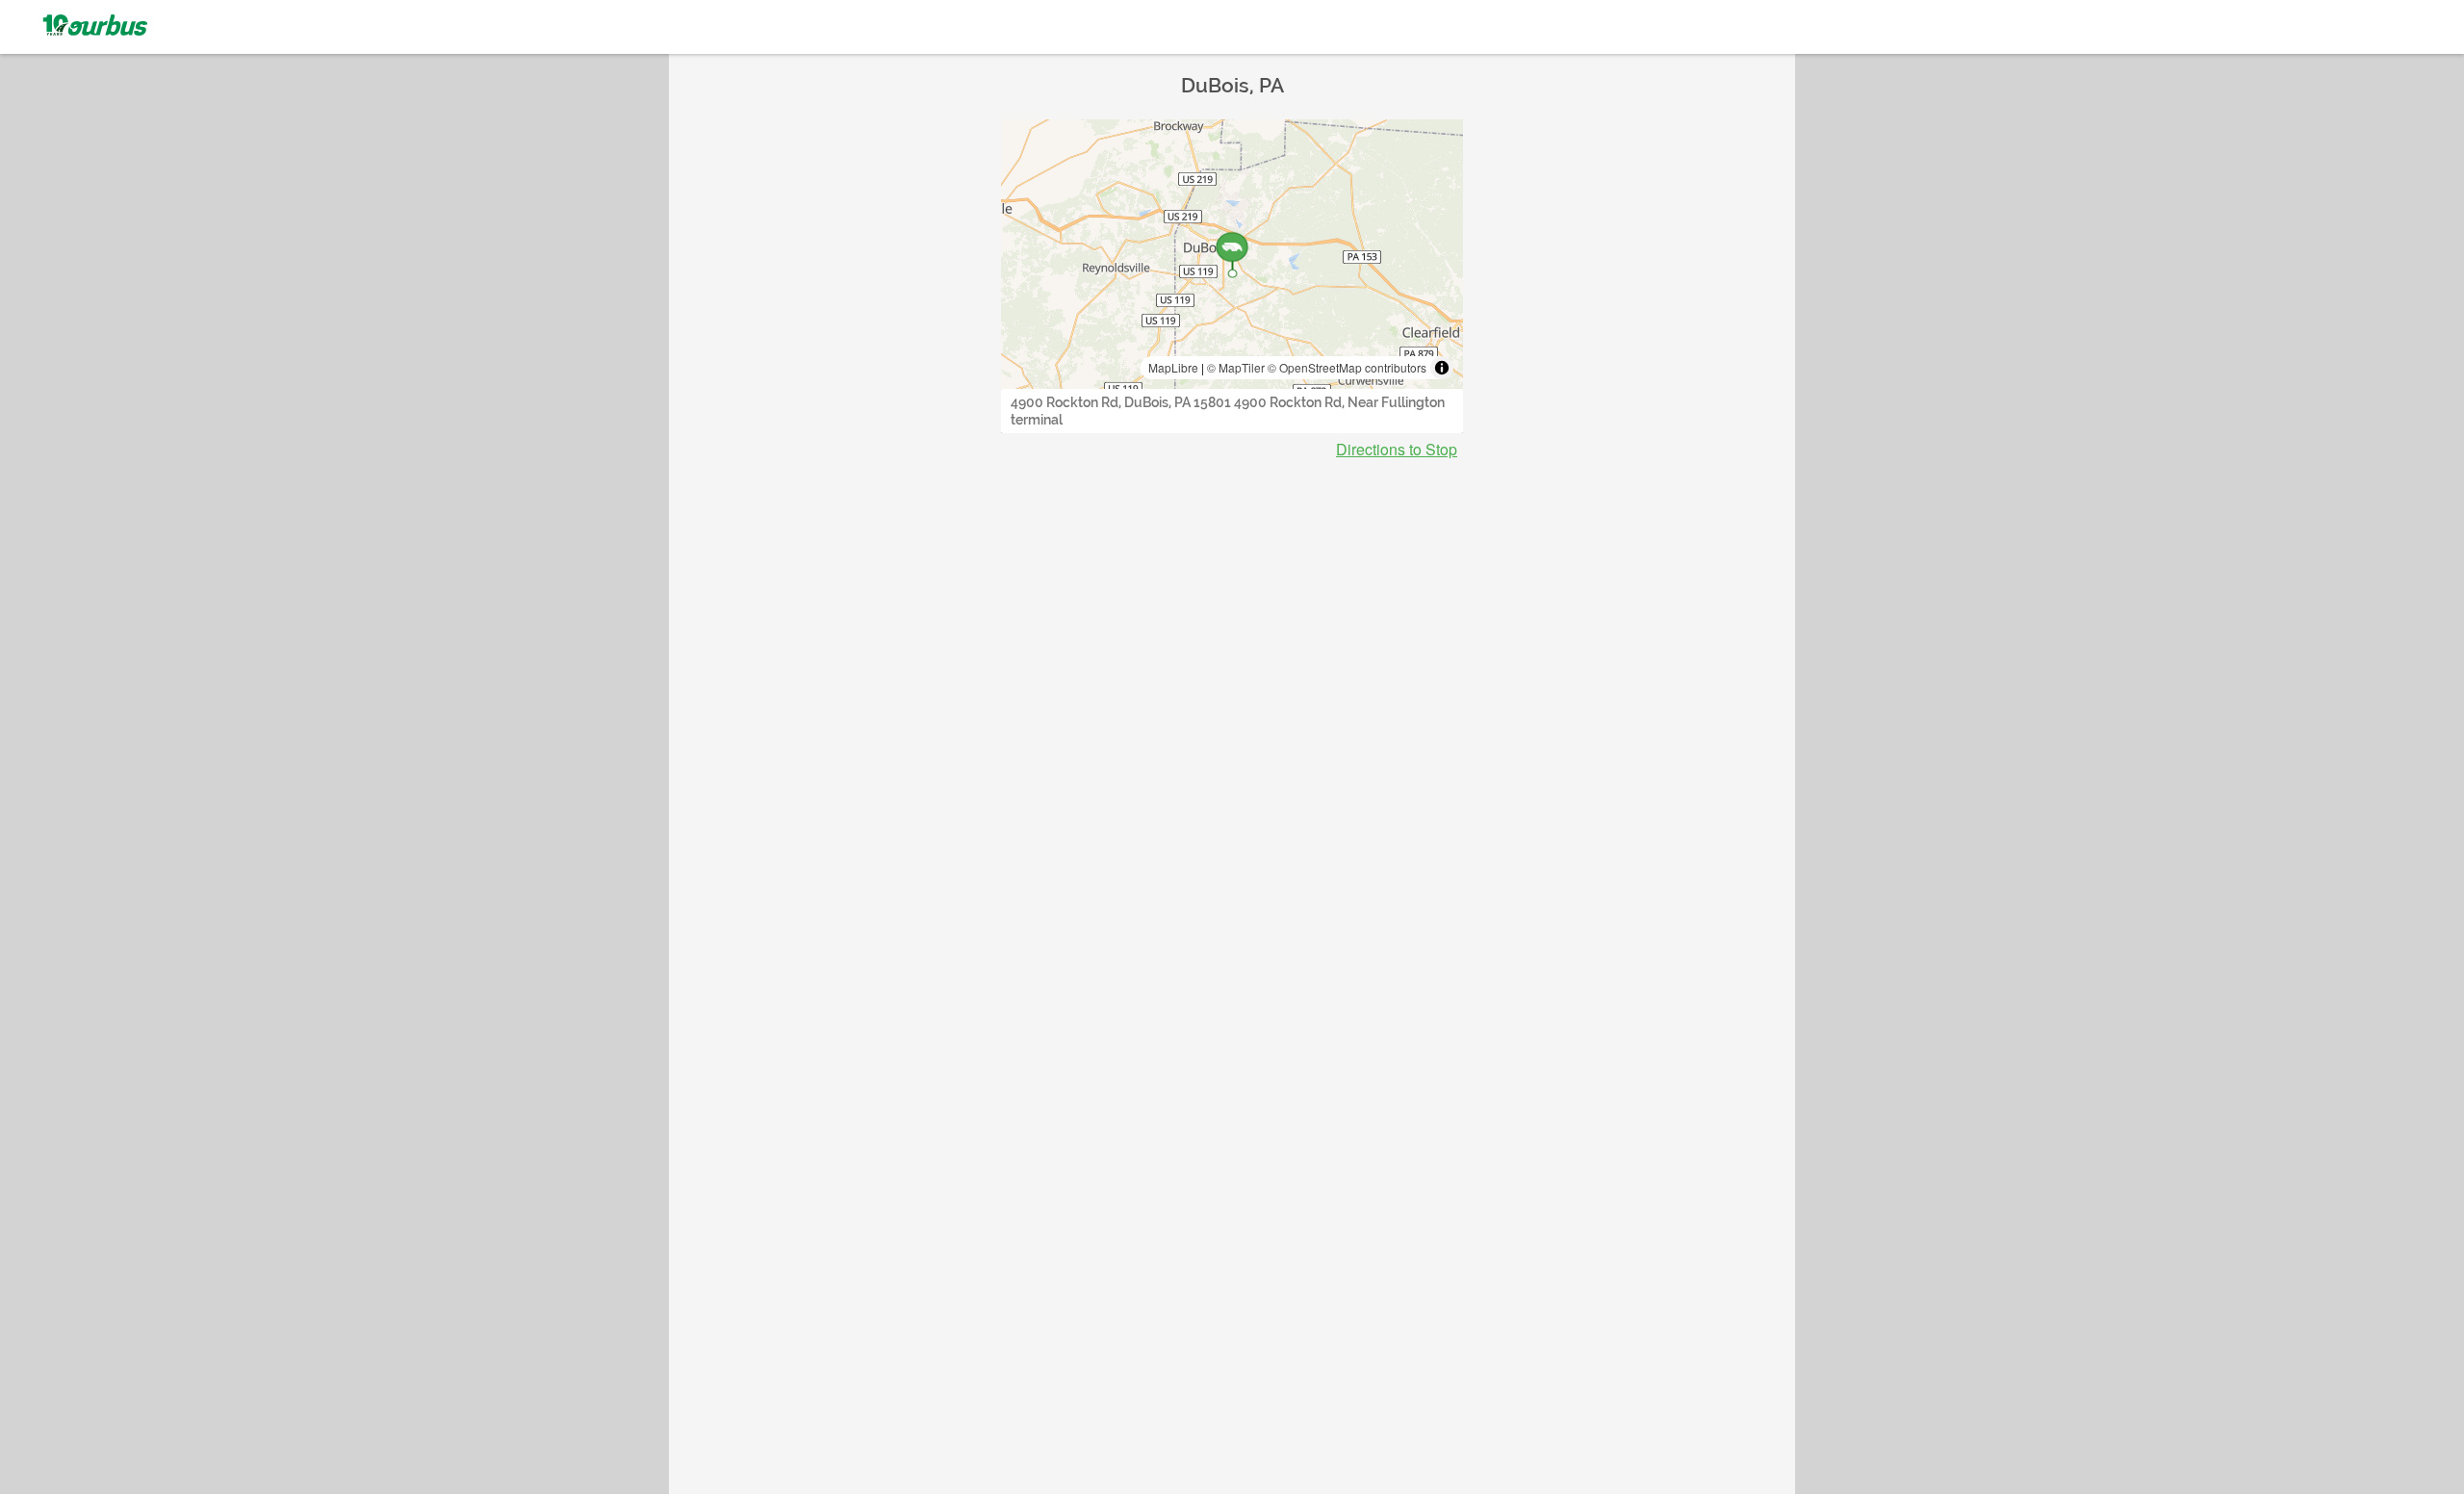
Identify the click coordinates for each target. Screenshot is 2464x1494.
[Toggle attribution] (1442, 368)
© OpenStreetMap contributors (1347, 367)
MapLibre (1173, 367)
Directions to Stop (1397, 450)
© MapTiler (1236, 367)
